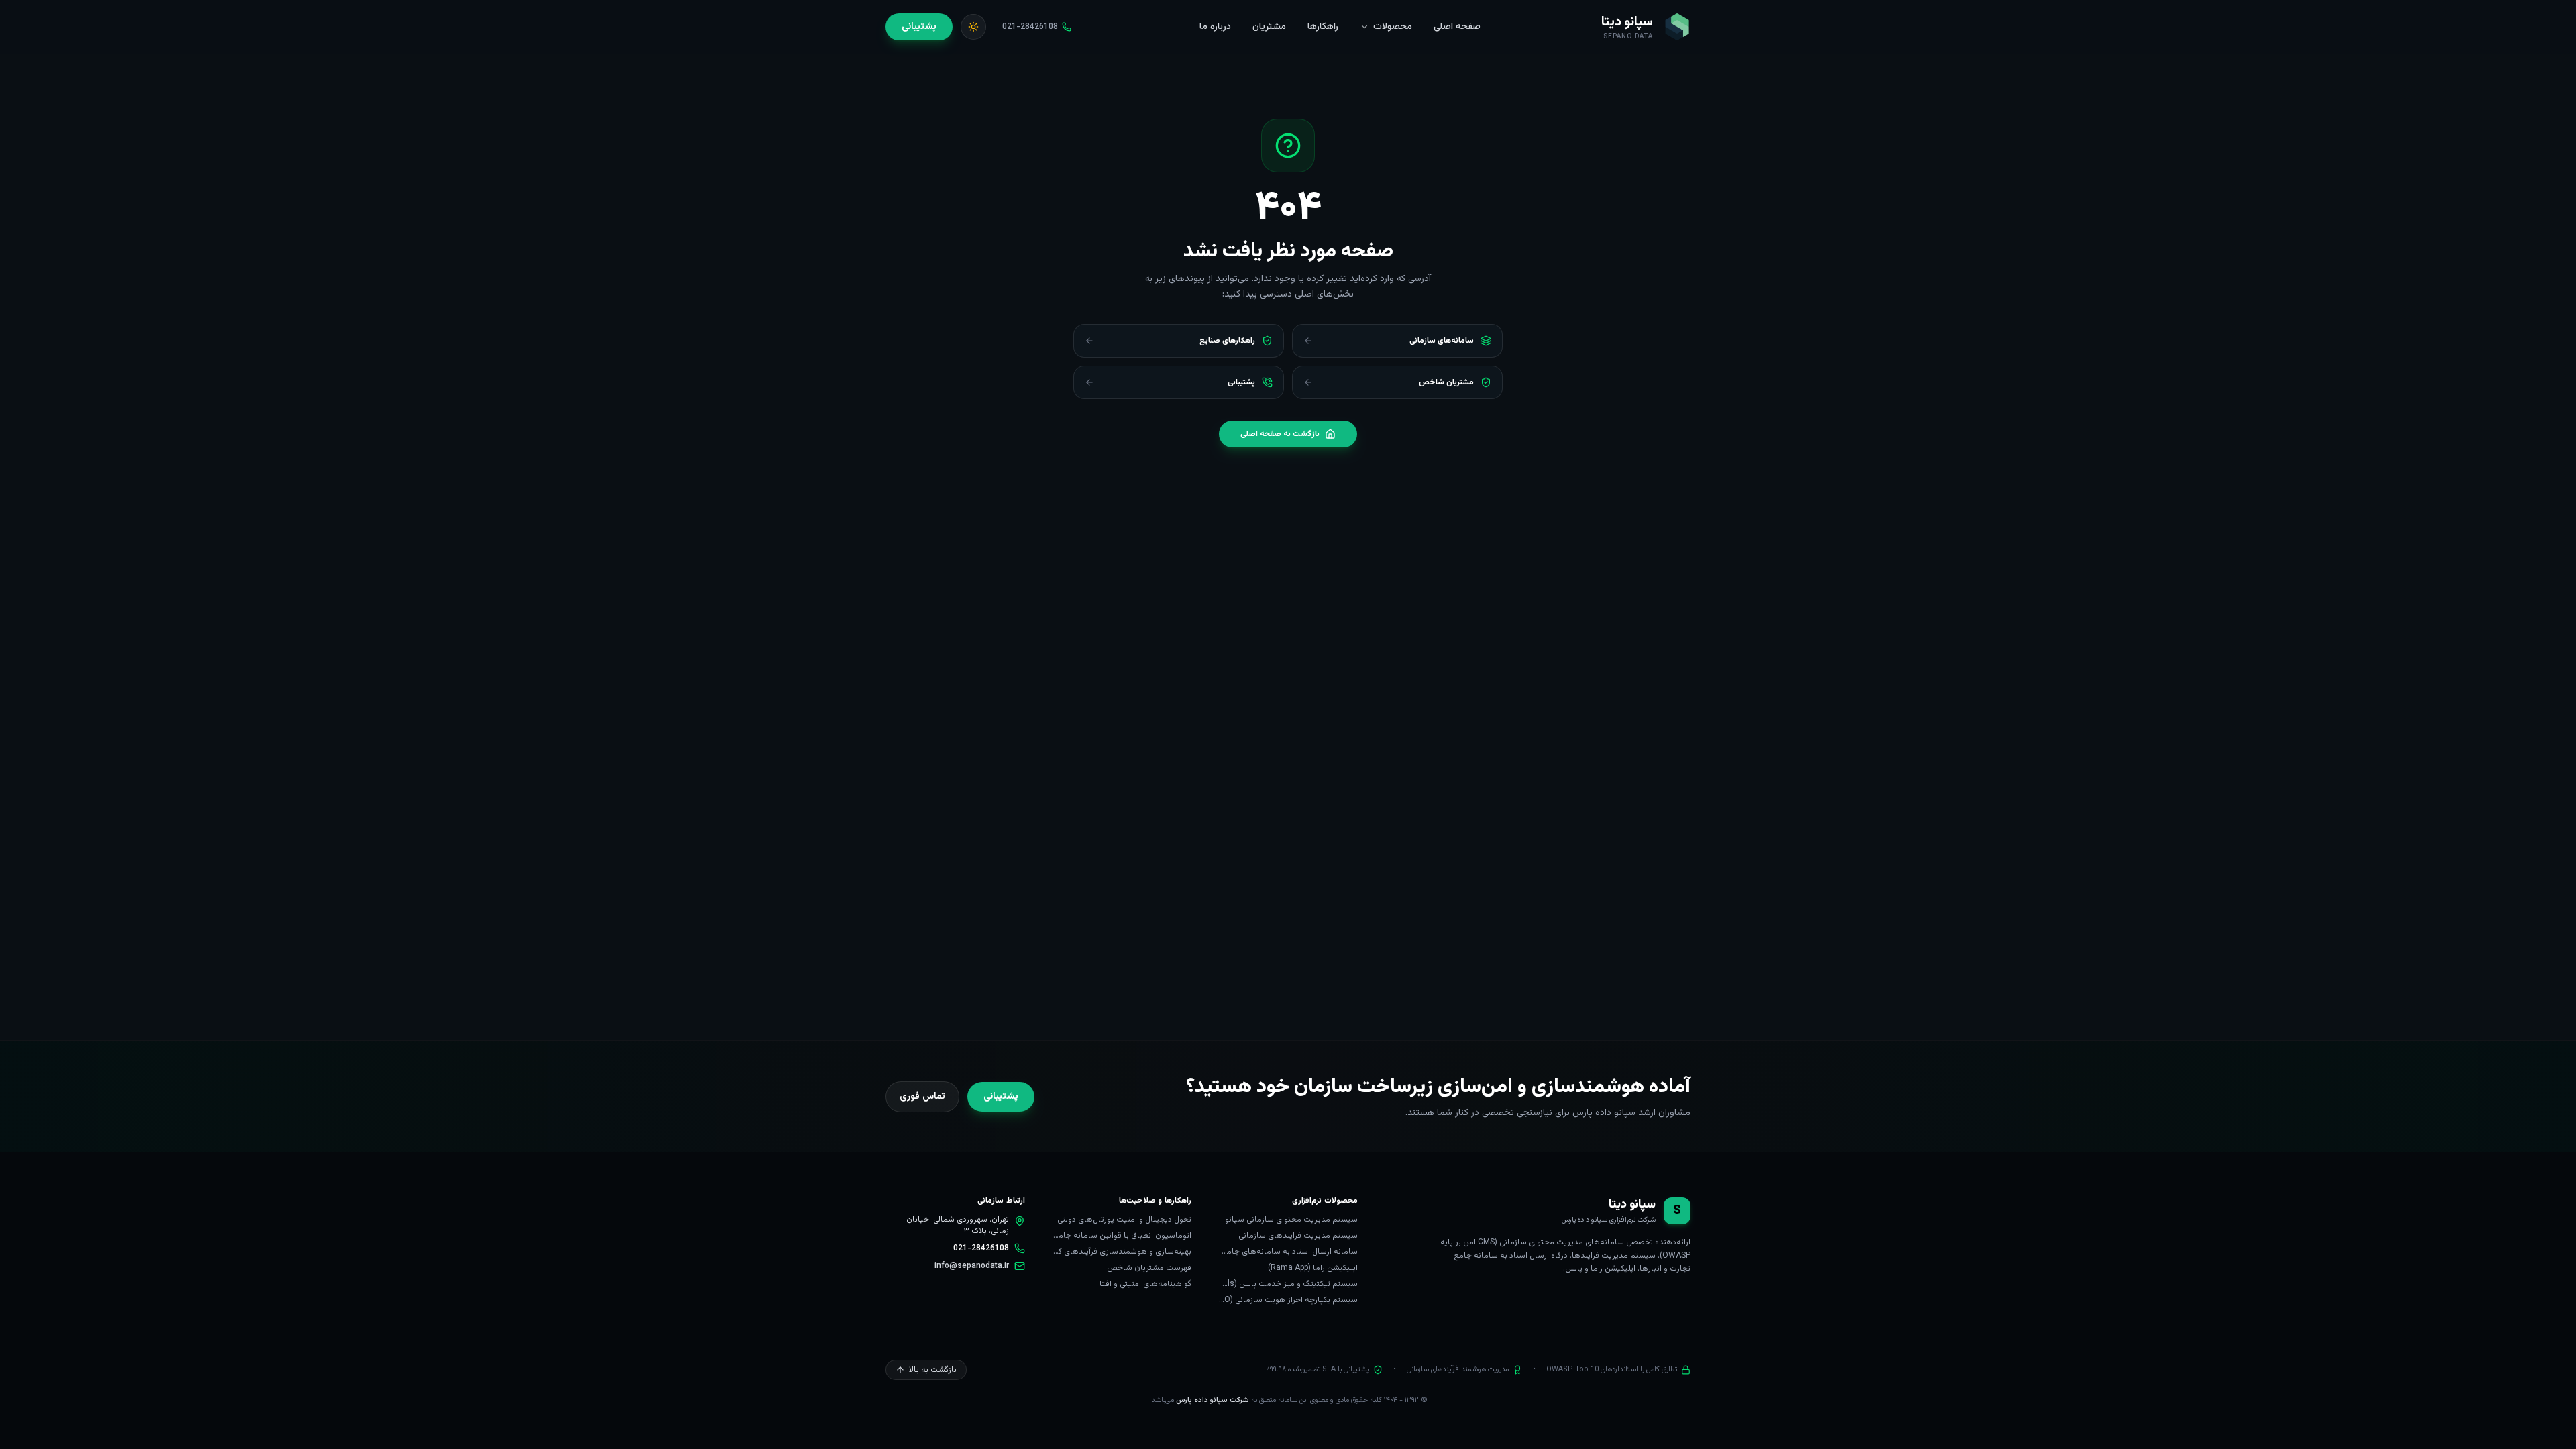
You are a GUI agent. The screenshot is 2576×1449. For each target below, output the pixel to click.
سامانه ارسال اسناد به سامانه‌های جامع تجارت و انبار (1288, 1252)
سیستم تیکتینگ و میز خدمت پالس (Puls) (1288, 1284)
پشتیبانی (919, 27)
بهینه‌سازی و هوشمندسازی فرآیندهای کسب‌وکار (1122, 1252)
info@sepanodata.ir (972, 1266)
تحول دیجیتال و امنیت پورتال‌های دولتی (1124, 1220)
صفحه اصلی (1457, 27)
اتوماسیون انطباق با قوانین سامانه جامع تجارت (1122, 1236)
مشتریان (1269, 27)
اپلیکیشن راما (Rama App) (1313, 1268)
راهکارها (1323, 27)
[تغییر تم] (973, 27)
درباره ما (1215, 27)
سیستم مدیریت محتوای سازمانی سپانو (1291, 1220)
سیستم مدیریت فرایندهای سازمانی (1298, 1236)
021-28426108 (981, 1248)
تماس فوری (922, 1097)
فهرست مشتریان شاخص (1149, 1268)
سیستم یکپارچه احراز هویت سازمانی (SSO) (1288, 1300)
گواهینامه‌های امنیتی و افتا (1145, 1284)
